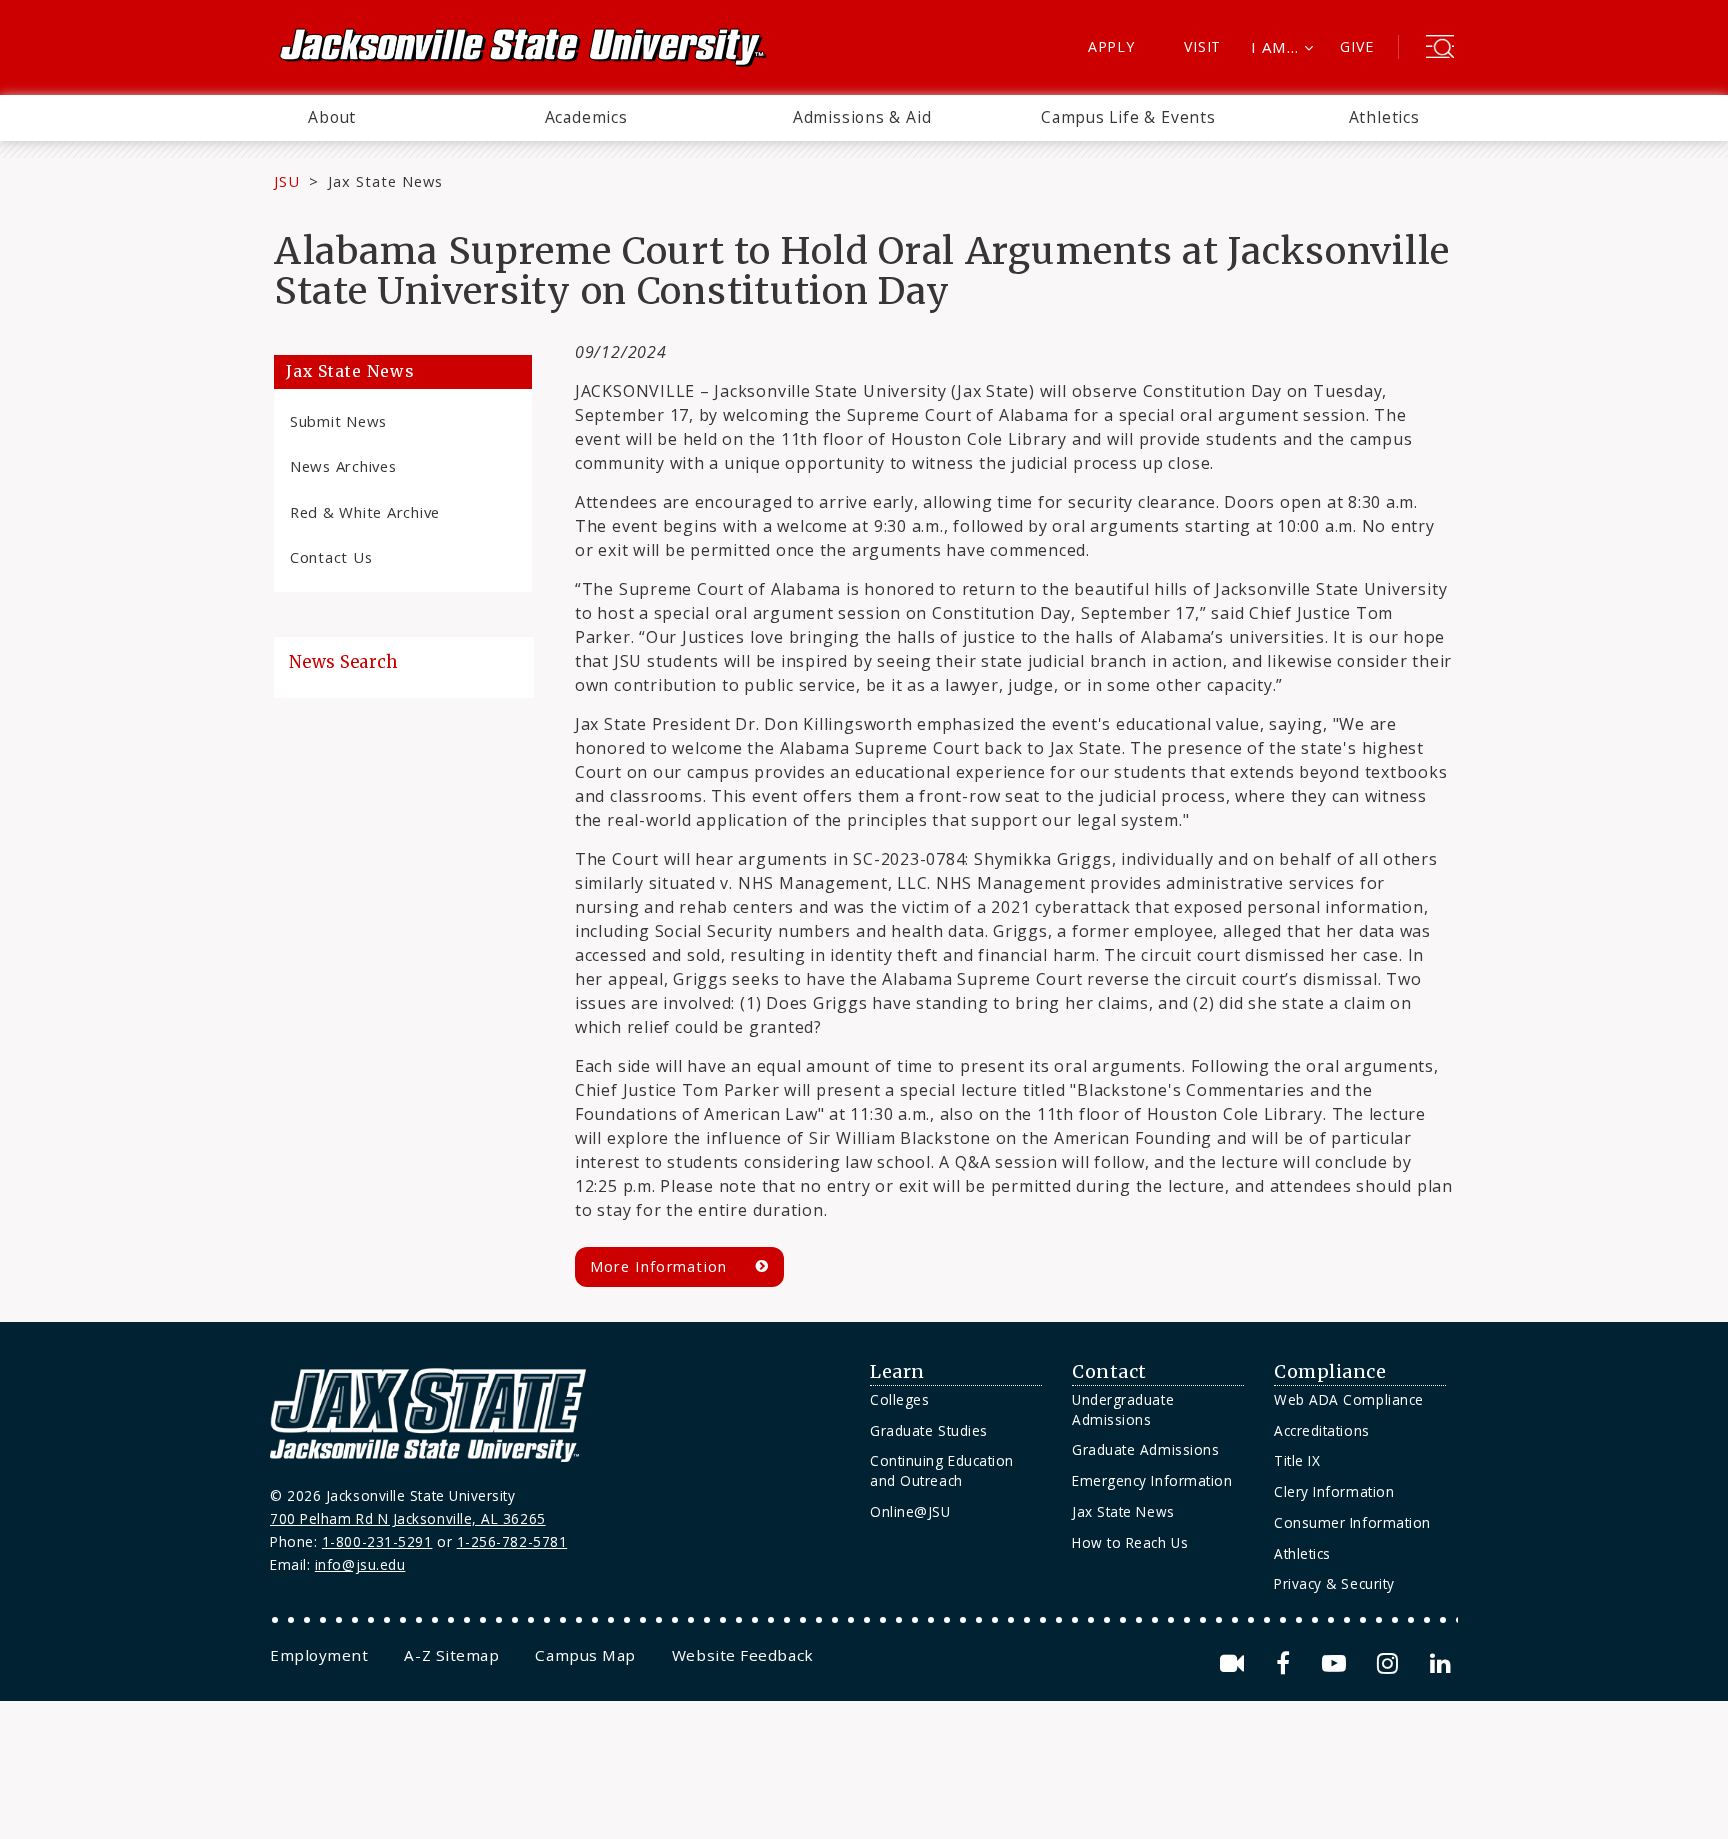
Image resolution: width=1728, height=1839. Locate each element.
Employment (319, 1655)
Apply (1111, 46)
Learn (897, 1372)
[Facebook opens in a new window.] (1286, 1663)
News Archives (343, 466)
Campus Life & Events (1128, 117)
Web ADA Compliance (1349, 1399)
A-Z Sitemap (451, 1655)
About (332, 117)
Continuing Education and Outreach (942, 1470)
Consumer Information (1352, 1522)
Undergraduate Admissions (1123, 1409)
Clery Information (1334, 1491)
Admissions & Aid (862, 117)
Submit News (338, 421)
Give (1356, 46)
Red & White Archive (365, 512)
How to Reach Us (1130, 1542)
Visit (1202, 46)
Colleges (899, 1399)
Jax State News (385, 181)
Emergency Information (1152, 1480)
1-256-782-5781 (512, 1541)
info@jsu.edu (360, 1564)
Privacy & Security (1334, 1583)
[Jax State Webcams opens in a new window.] (1235, 1663)
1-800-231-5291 (377, 1541)
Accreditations (1322, 1430)
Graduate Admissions (1145, 1449)
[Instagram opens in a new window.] (1391, 1663)
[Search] (1440, 49)
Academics (586, 117)
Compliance (1330, 1372)
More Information (659, 1266)
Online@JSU (910, 1511)
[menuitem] (332, 118)
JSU (287, 181)
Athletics (1384, 117)
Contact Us (331, 557)
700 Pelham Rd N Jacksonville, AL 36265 (408, 1518)
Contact (1109, 1372)
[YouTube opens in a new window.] (1337, 1663)
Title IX (1297, 1460)
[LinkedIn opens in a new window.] (1439, 1663)
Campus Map (585, 1655)
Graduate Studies (929, 1430)
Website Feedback (743, 1655)
